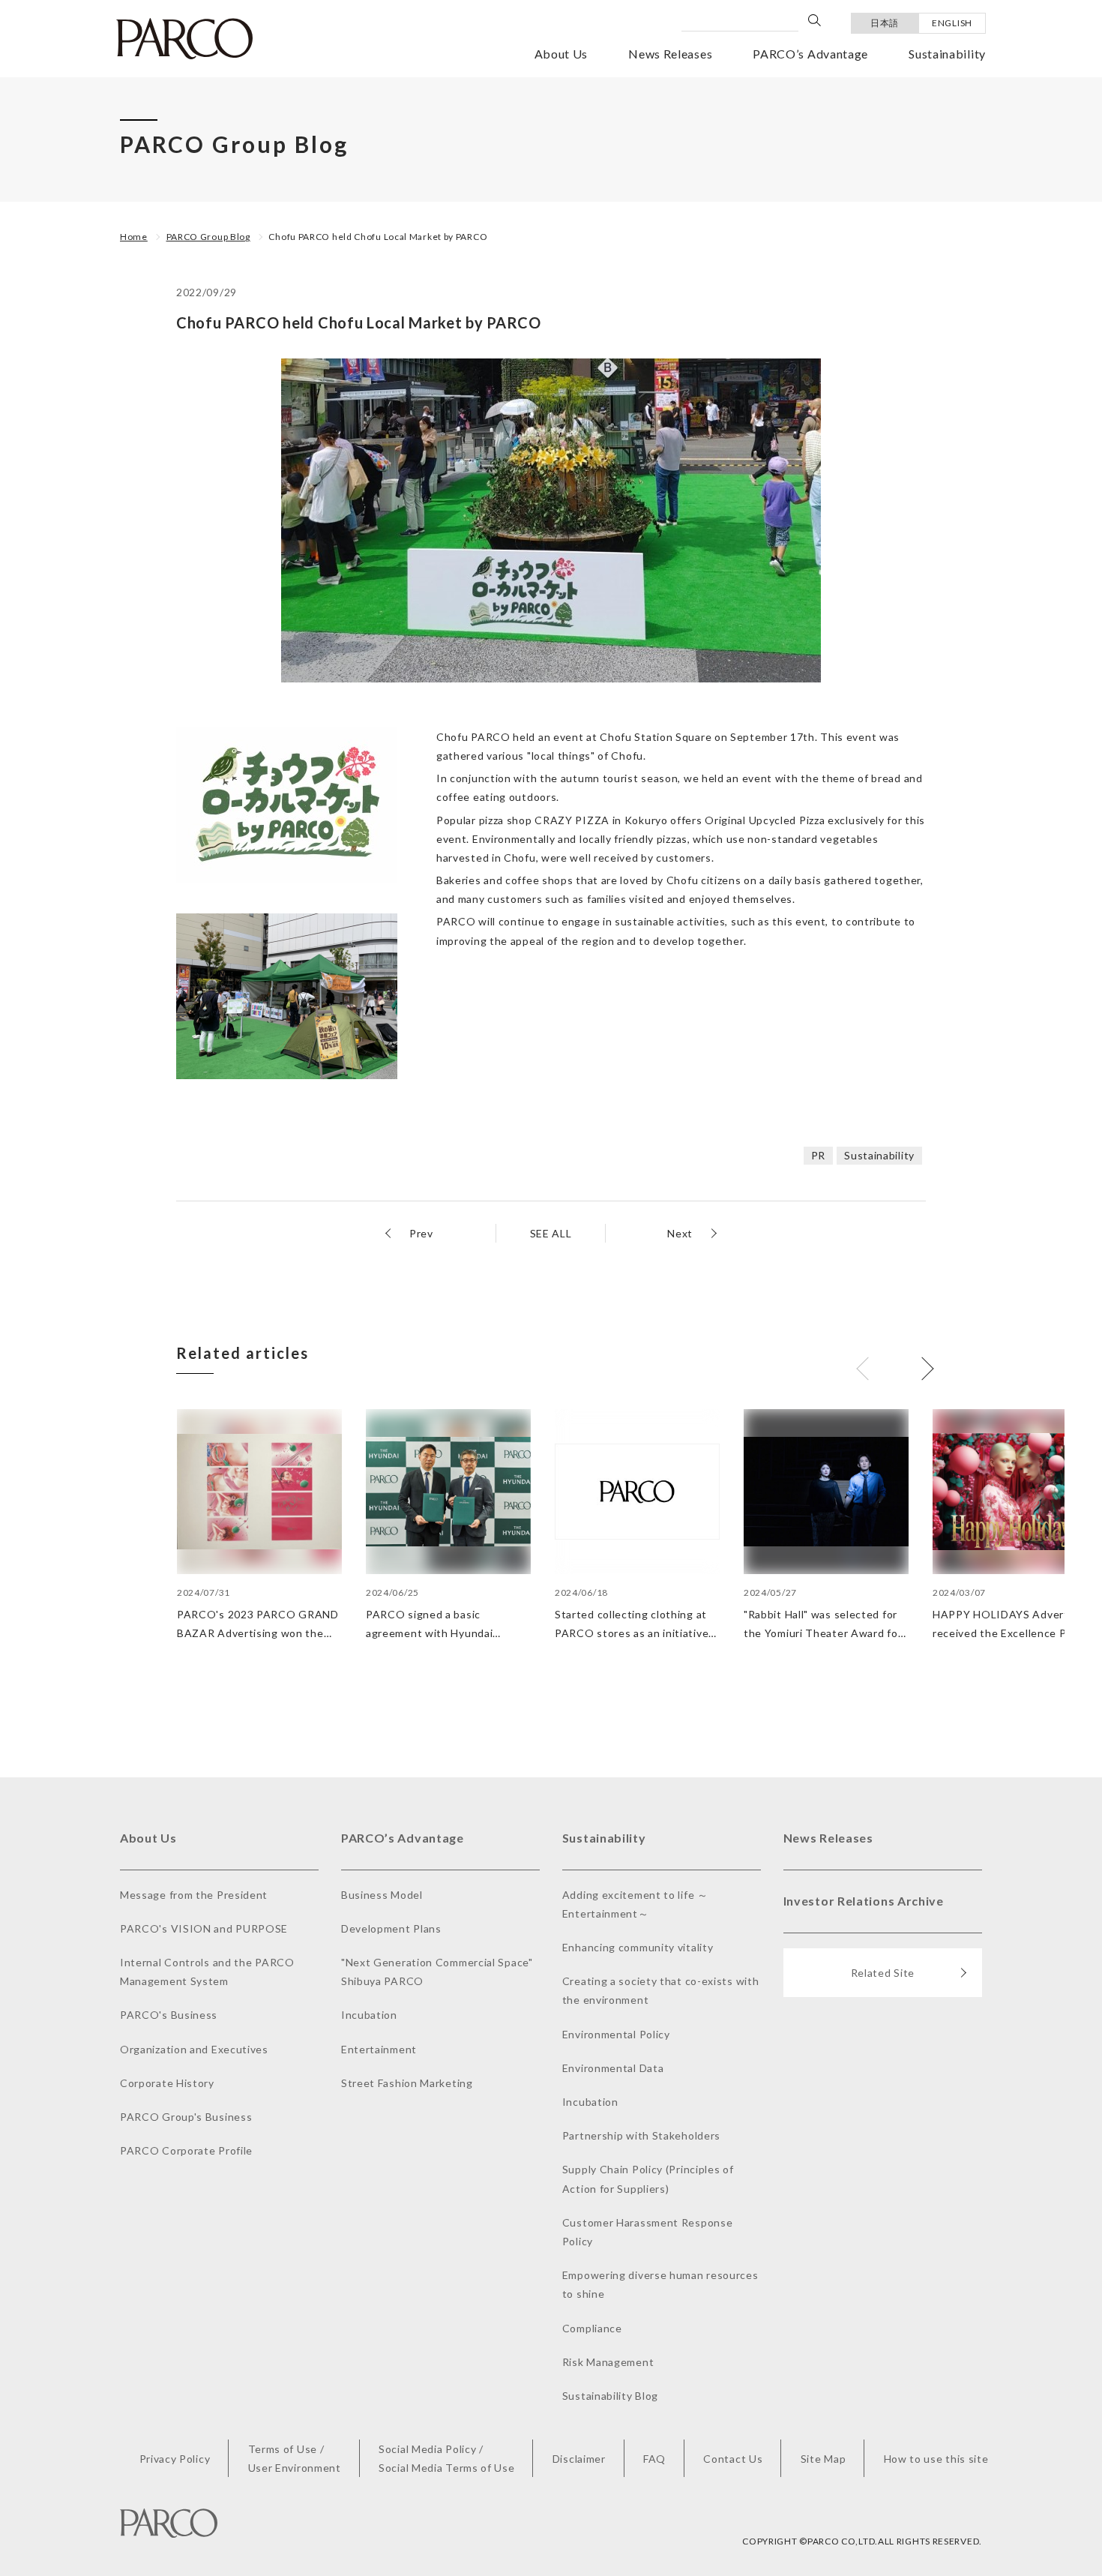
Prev (421, 1233)
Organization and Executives (194, 2049)
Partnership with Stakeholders (641, 2135)
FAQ (654, 2459)
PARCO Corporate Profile (186, 2150)
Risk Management (608, 2362)
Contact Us (733, 2459)
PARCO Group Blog (208, 237)
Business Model (382, 1895)
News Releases (670, 54)
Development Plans (391, 1928)
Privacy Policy (175, 2459)
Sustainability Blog (610, 2396)
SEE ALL (551, 1233)
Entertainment (379, 2049)
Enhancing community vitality (638, 1947)
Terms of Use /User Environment (295, 2458)
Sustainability (947, 54)
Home (134, 237)
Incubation (369, 2015)
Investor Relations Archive (864, 1901)
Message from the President (194, 1895)
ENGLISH (952, 23)
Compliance (592, 2328)
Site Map (824, 2459)
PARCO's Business (169, 2015)
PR (818, 1155)
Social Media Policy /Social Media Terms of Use (447, 2458)
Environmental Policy (616, 2034)
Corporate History (167, 2083)
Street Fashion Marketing (407, 2083)
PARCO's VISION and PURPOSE (204, 1928)
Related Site (883, 1973)
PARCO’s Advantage (810, 54)
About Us (561, 54)
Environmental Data (613, 2068)
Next (680, 1233)
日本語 (885, 23)
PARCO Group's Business (186, 2117)
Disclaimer (579, 2459)
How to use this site (936, 2459)
